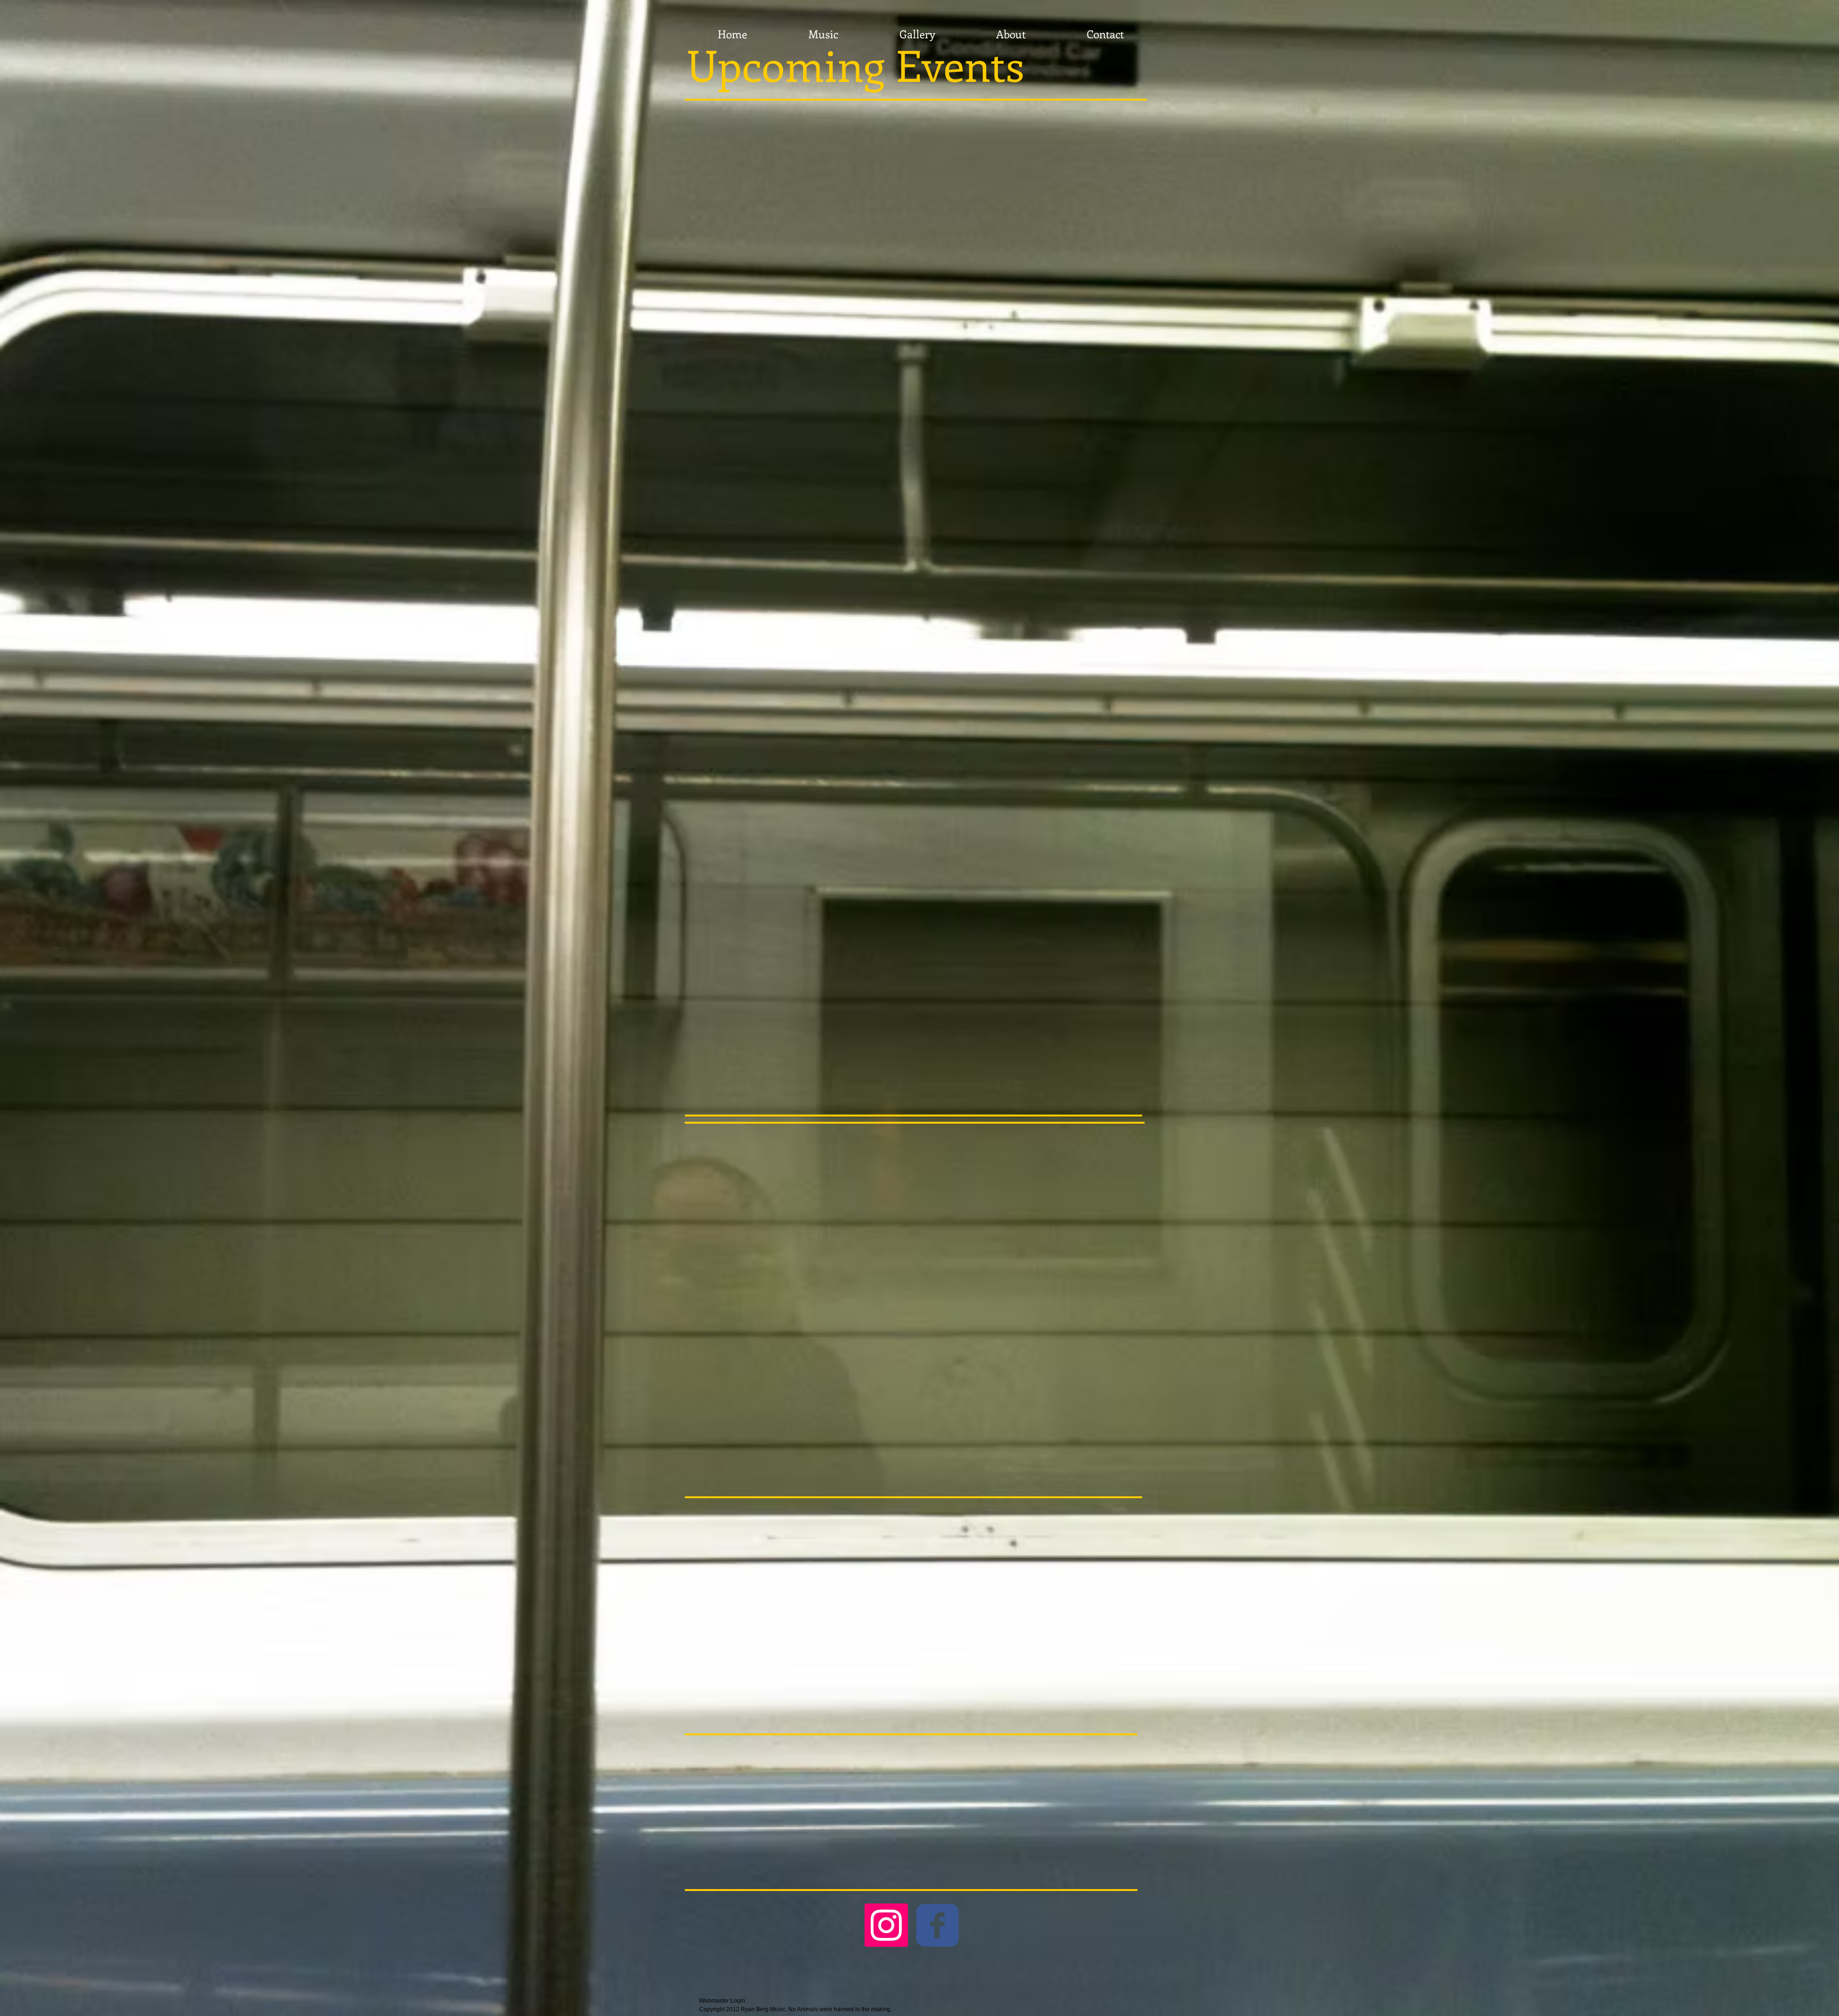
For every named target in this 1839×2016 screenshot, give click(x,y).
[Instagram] (886, 1925)
